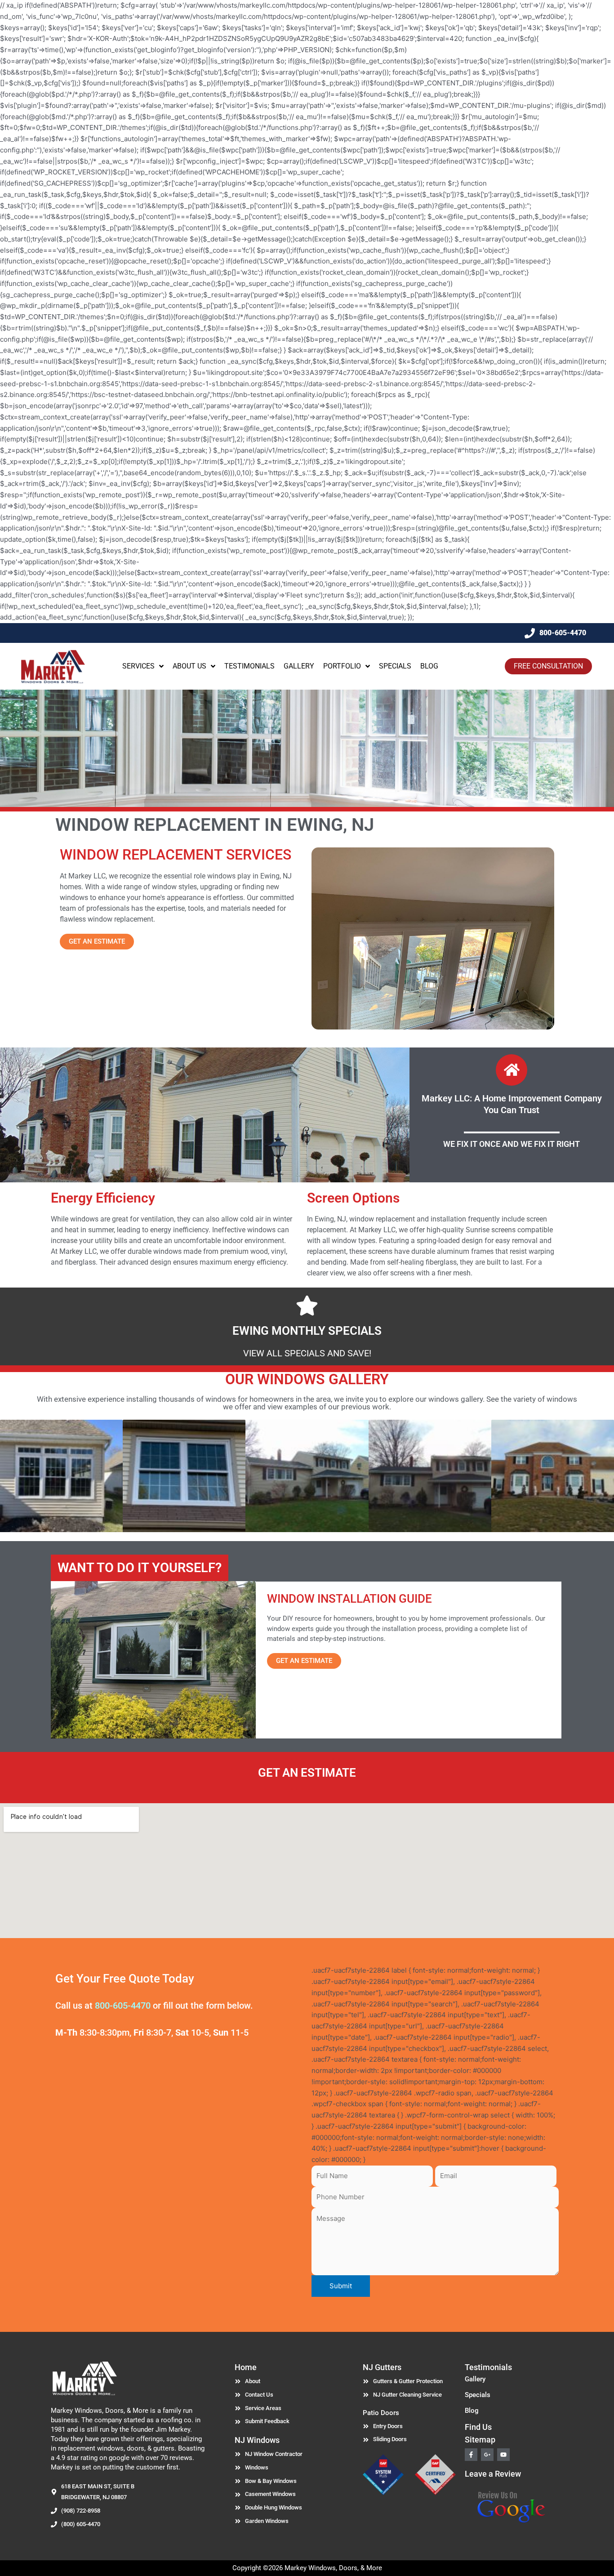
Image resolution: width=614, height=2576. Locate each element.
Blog (472, 2411)
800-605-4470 (123, 2006)
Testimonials (488, 2367)
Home (246, 2367)
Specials (478, 2395)
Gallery (475, 2379)
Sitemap (480, 2440)
